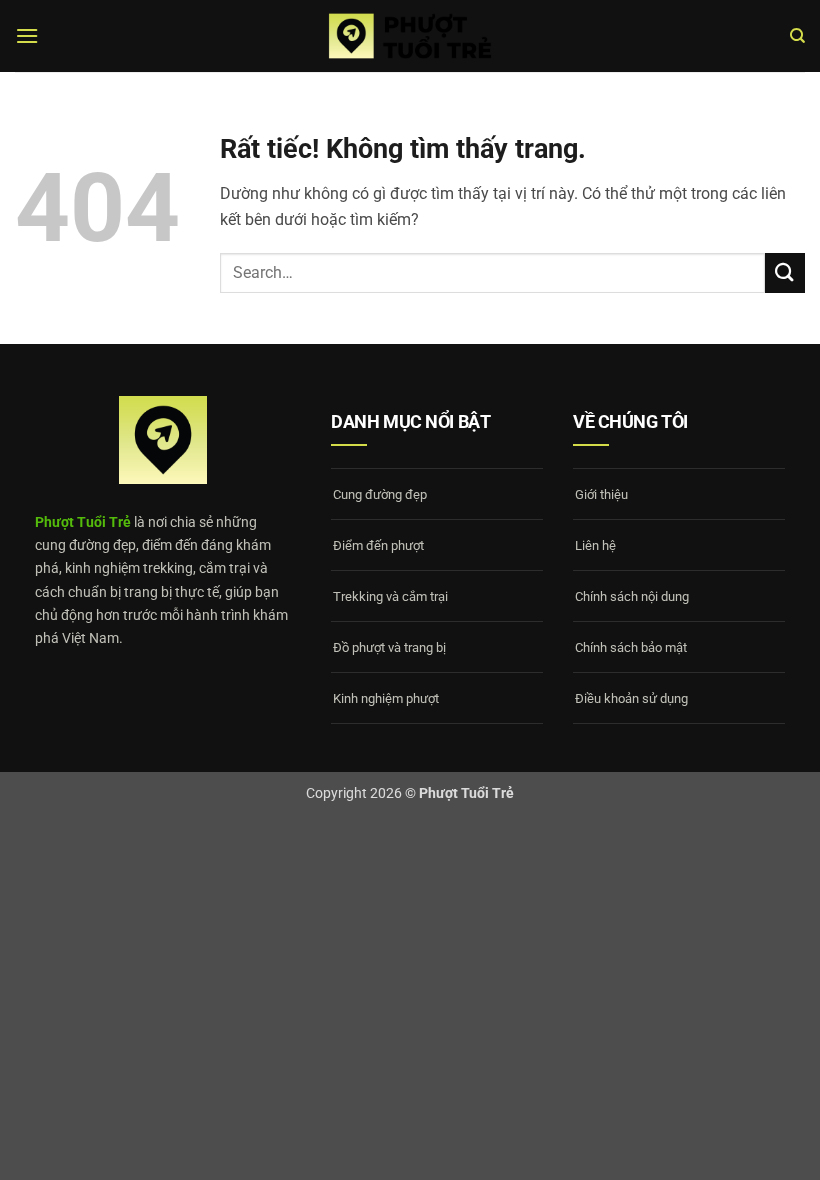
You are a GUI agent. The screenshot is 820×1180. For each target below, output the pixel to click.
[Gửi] (785, 272)
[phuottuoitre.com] (410, 36)
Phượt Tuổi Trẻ (83, 522)
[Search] (797, 36)
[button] (27, 35)
